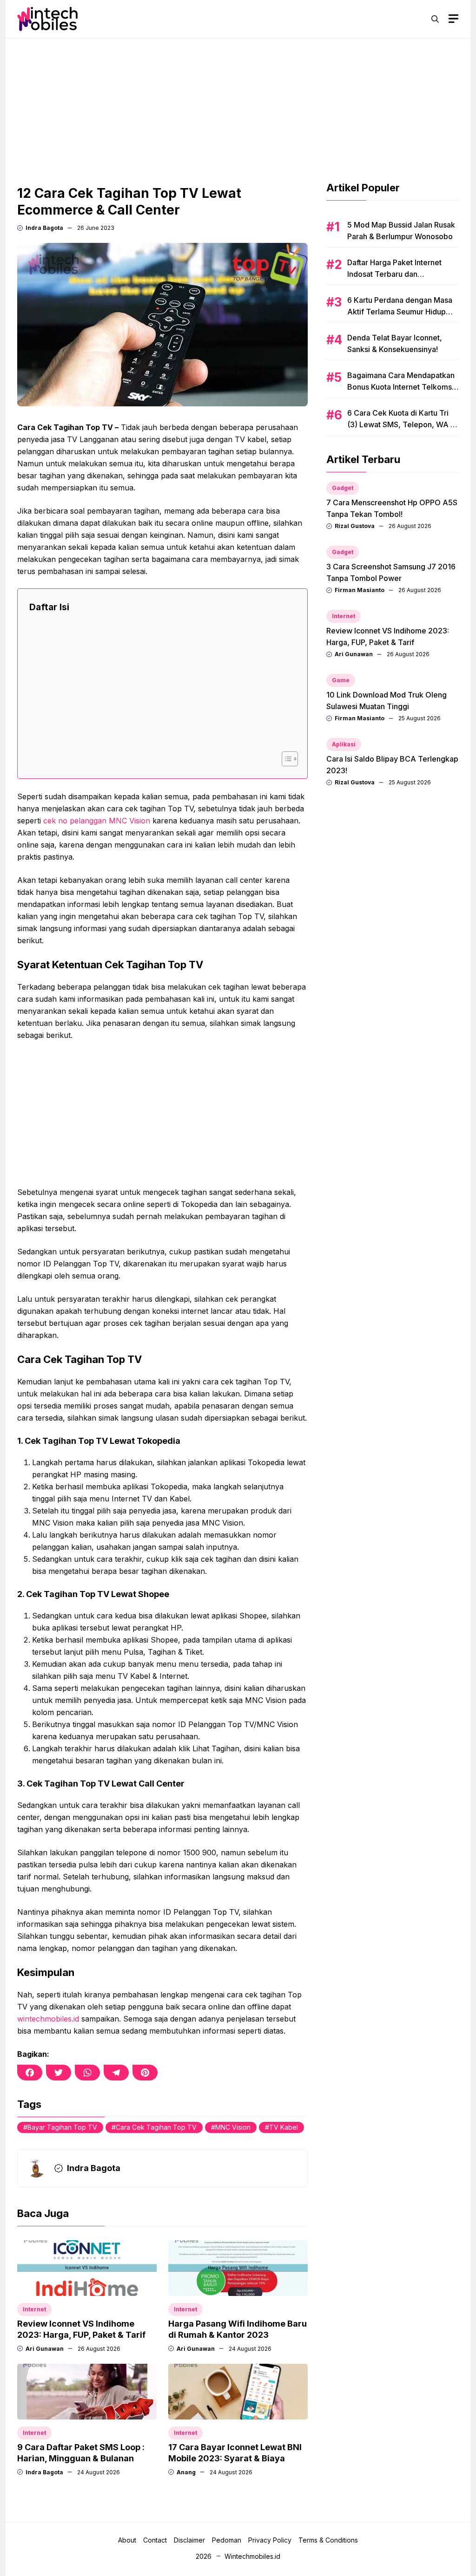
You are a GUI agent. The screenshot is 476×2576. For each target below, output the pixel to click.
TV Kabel (284, 2127)
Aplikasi (344, 744)
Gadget (343, 488)
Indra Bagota (44, 228)
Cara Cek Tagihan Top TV (156, 2127)
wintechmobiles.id (48, 2019)
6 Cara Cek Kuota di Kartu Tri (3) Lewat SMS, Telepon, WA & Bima (401, 424)
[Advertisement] (238, 104)
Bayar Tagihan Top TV (62, 2127)
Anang (186, 2472)
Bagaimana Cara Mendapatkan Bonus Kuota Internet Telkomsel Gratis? (403, 387)
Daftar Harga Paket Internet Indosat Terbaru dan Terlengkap (394, 274)
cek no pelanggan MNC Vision (97, 821)
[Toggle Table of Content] (285, 759)
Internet (34, 2309)
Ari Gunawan (45, 2349)
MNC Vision (233, 2127)
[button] (435, 19)
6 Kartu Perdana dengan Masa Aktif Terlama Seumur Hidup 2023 (400, 312)
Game (341, 680)
